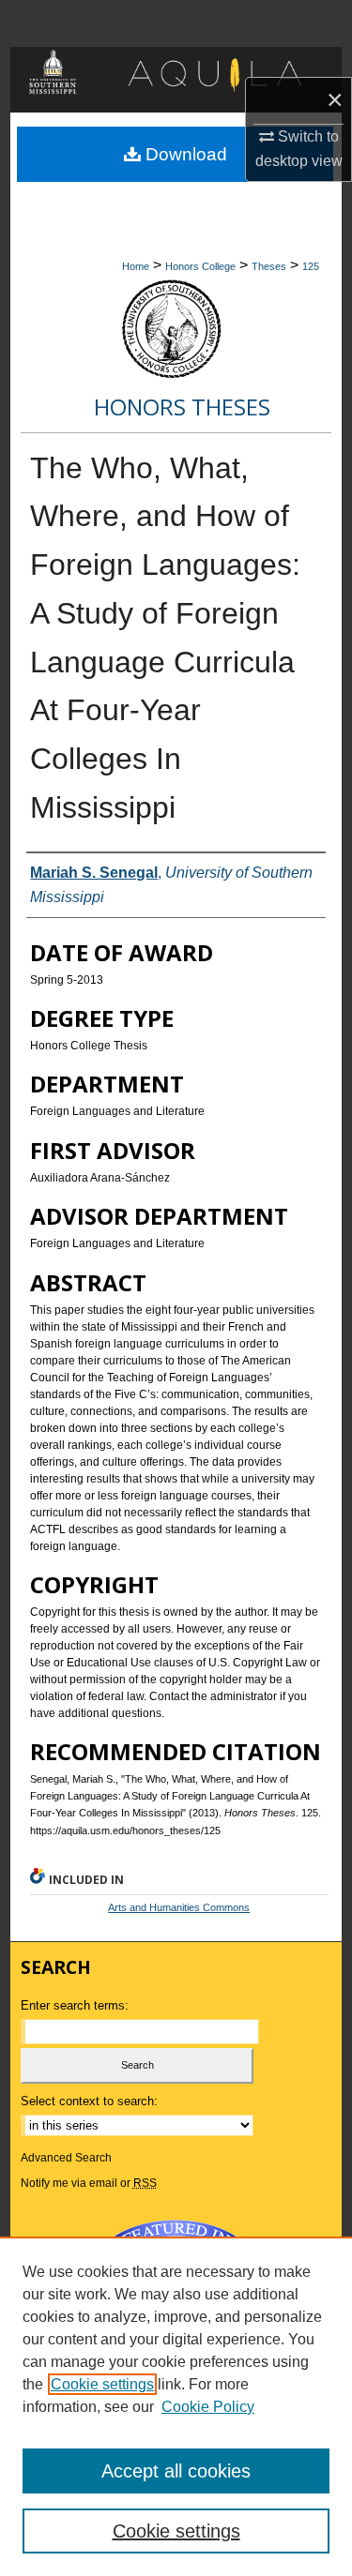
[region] (176, 2406)
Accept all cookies (176, 2471)
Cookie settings (102, 2384)
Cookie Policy (208, 2407)
